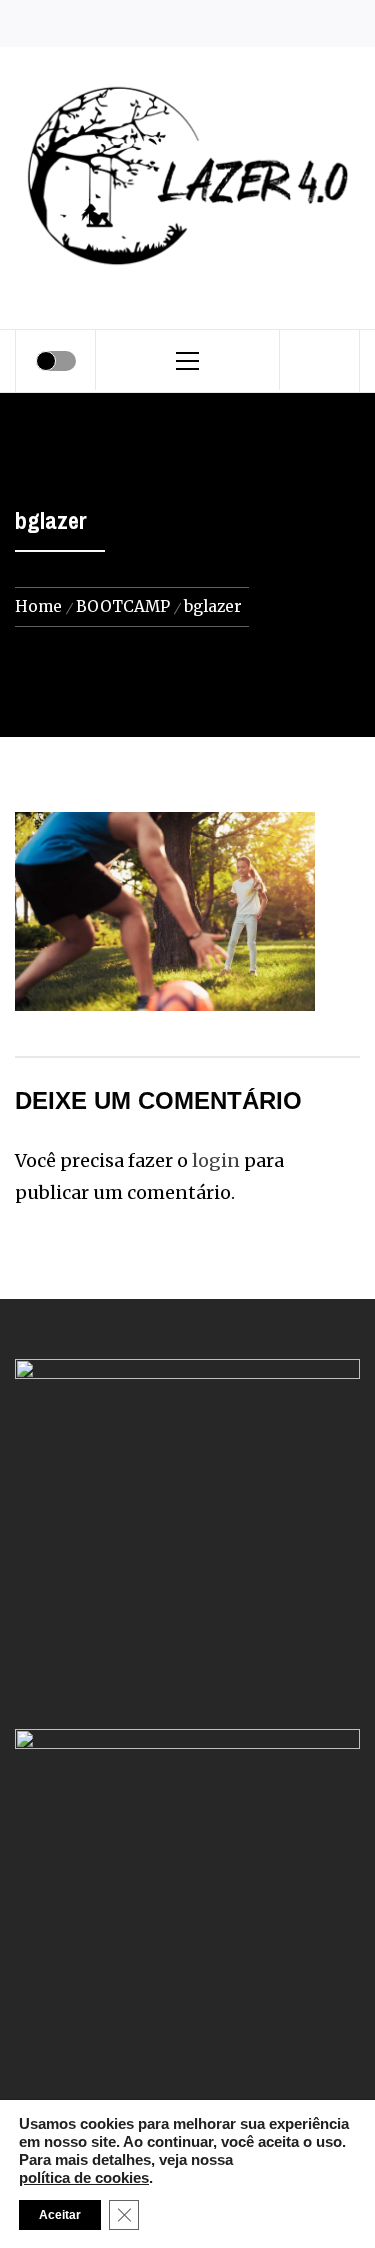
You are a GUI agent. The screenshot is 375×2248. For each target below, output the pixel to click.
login (216, 1160)
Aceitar (60, 2215)
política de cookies (84, 2178)
